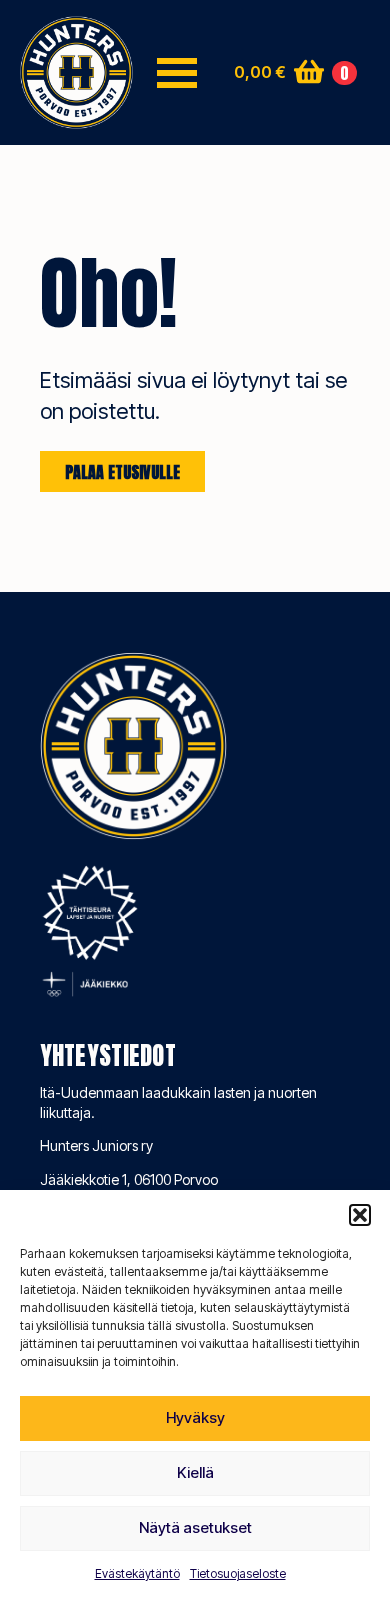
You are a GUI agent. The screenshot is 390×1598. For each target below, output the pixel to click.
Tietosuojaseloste (238, 1573)
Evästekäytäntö (137, 1573)
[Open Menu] (177, 73)
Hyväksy (195, 1417)
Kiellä (195, 1472)
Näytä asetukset (195, 1527)
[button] (360, 1215)
